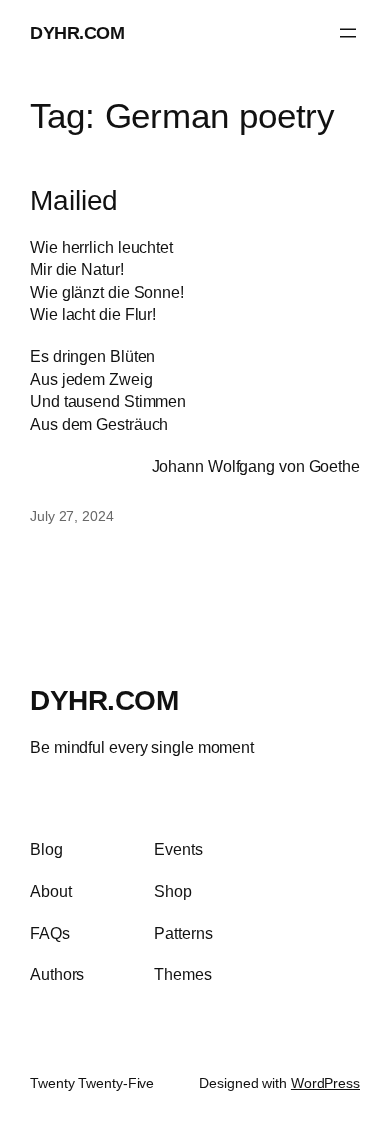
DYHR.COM (77, 32)
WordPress (325, 1083)
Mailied (74, 200)
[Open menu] (348, 33)
